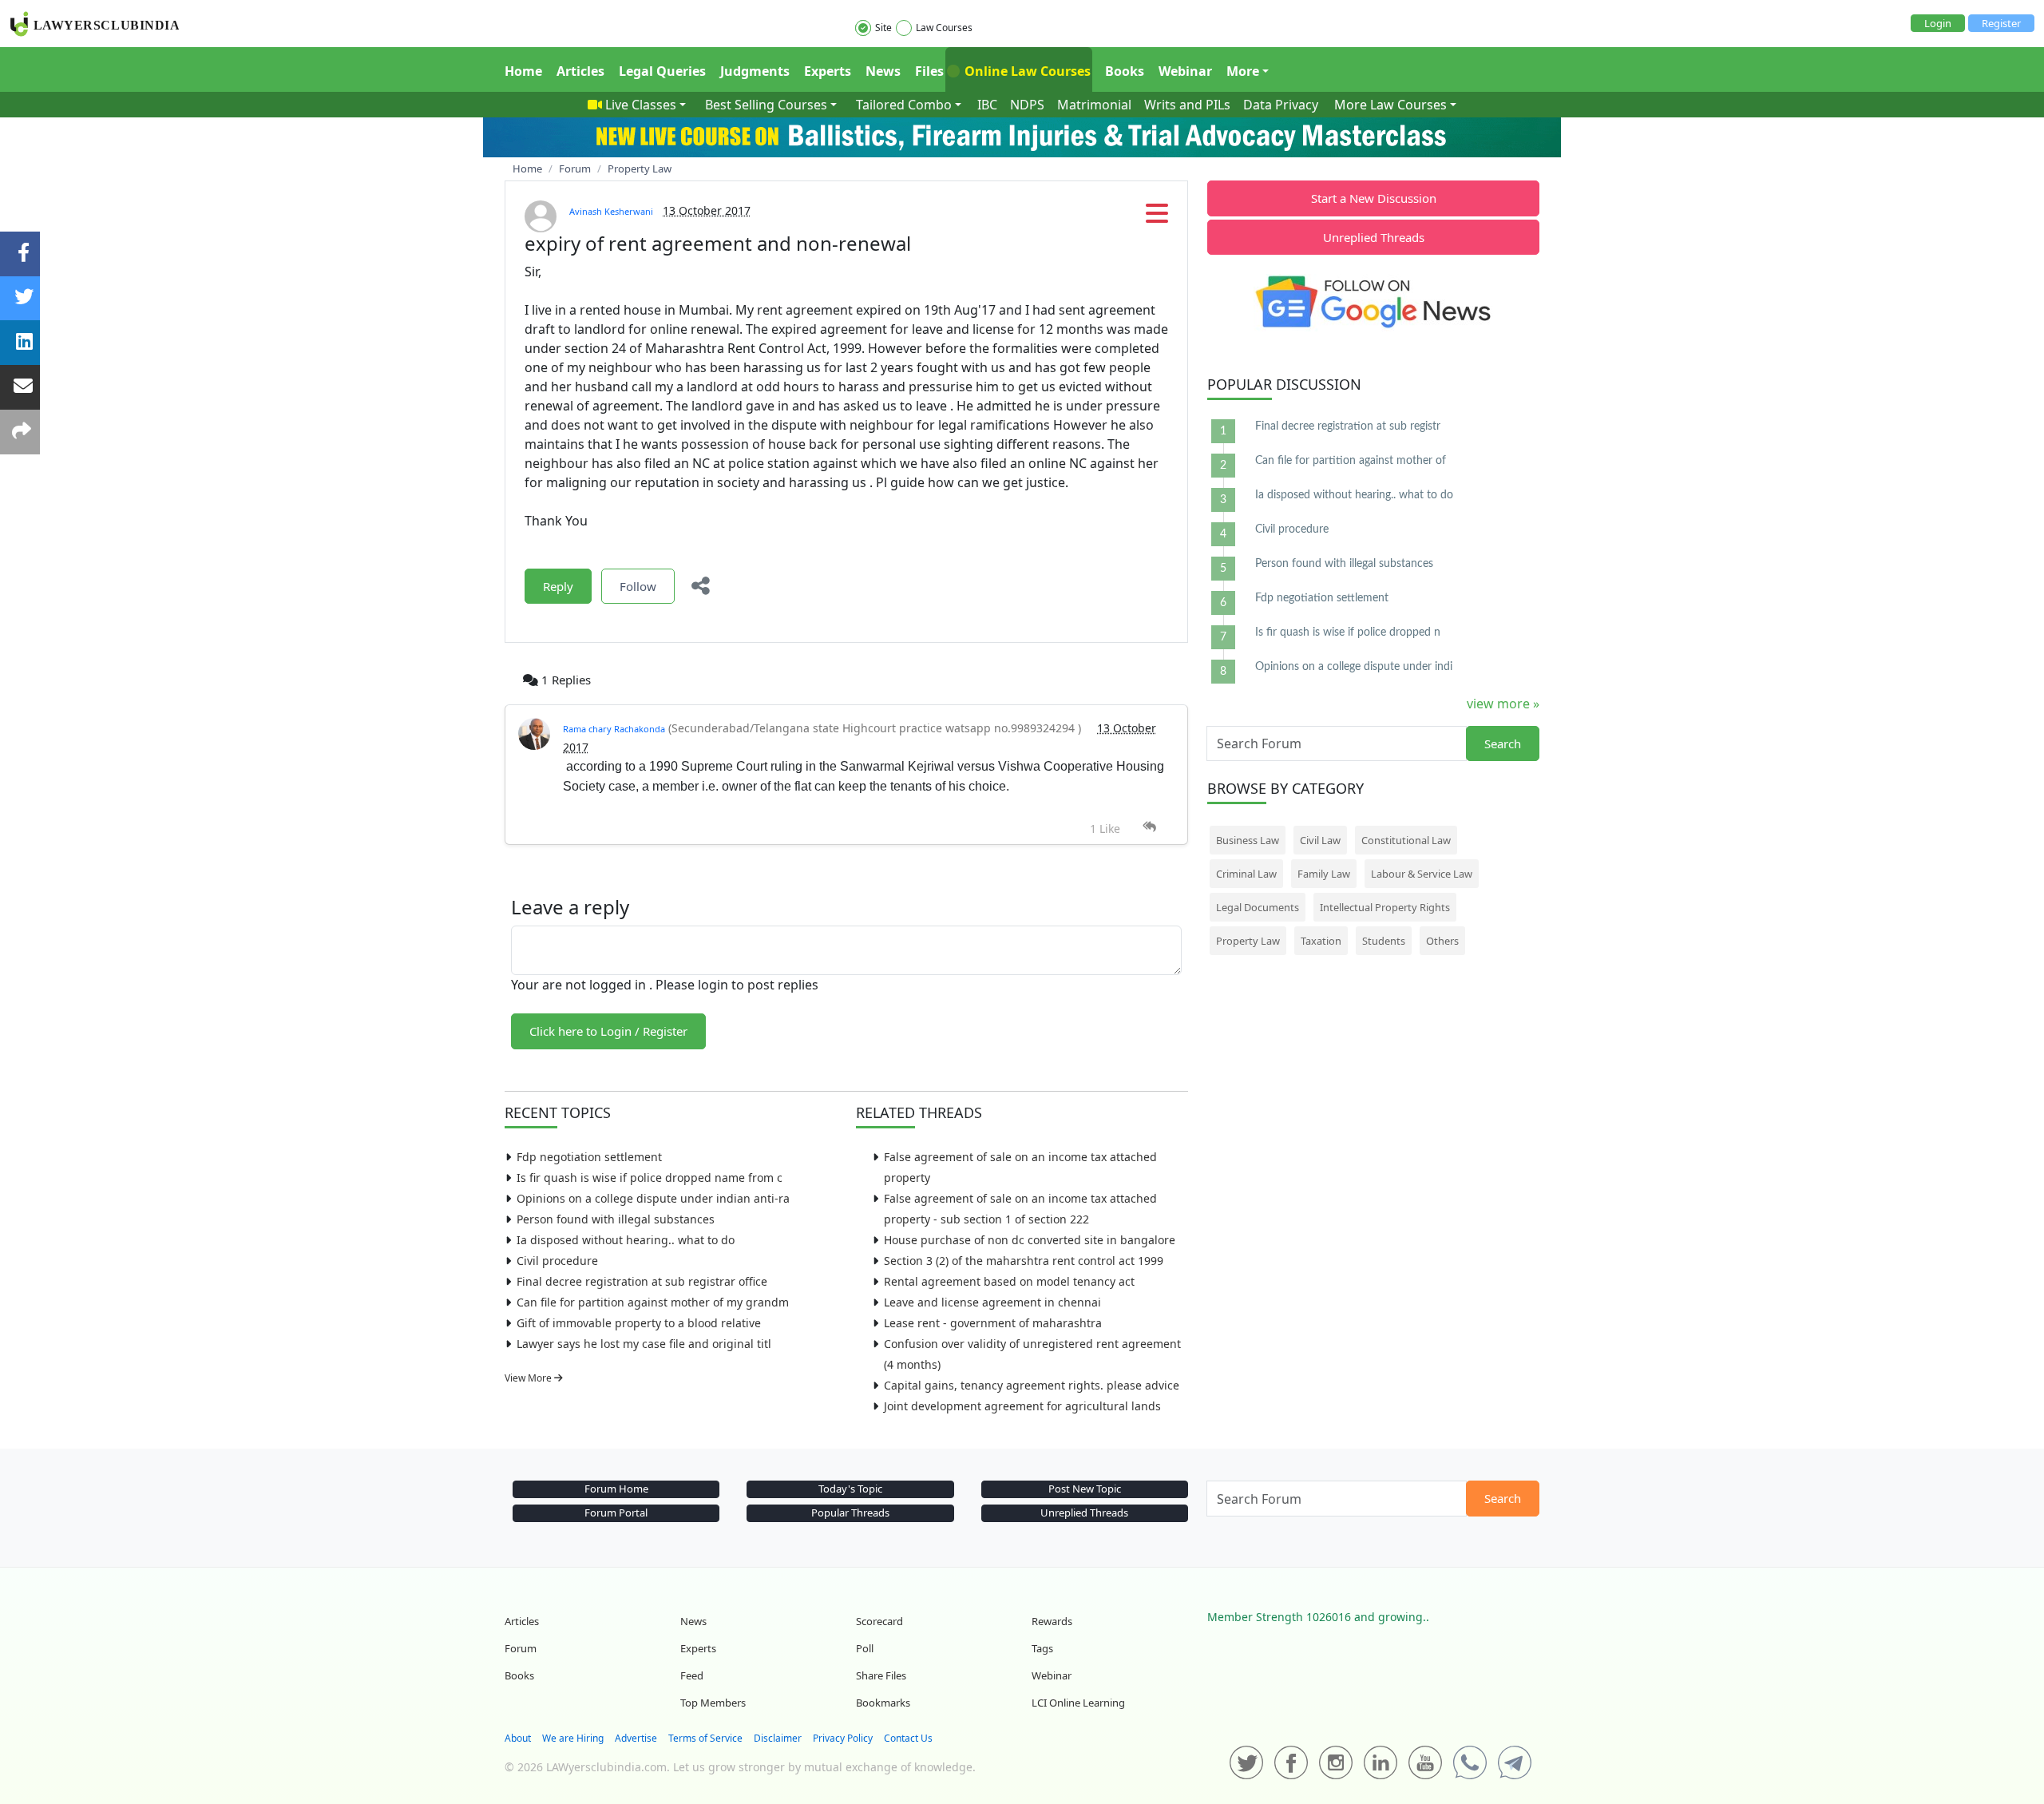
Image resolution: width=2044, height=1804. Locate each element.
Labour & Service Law (1422, 874)
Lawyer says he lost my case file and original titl (644, 1344)
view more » (1503, 704)
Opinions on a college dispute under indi (1354, 667)
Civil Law (1320, 840)
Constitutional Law (1406, 840)
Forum (521, 1648)
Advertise (636, 1738)
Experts (828, 71)
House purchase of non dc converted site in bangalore (1030, 1240)
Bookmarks (883, 1703)
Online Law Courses (1026, 71)
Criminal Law (1246, 874)
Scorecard (879, 1621)
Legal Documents (1258, 907)
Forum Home (616, 1489)
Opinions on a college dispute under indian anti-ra (653, 1198)
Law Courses (944, 28)
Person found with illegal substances (616, 1219)
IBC (987, 105)
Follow (638, 586)
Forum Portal (616, 1513)
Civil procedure (557, 1261)
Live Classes (641, 105)
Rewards (1052, 1621)
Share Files (881, 1675)
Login (1938, 23)
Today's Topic (850, 1489)
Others (1442, 941)
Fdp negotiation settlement (589, 1157)
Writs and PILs (1187, 105)
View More (529, 1378)
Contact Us (908, 1738)
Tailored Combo (904, 105)
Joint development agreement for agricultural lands (1022, 1406)
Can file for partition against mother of (1351, 461)
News (883, 71)
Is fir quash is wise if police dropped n (1348, 632)
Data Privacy (1281, 105)
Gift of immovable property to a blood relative (639, 1323)
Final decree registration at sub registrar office (642, 1281)
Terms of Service (705, 1738)
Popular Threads (850, 1513)
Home (523, 71)
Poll (865, 1648)
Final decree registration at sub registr (1348, 426)
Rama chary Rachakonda (614, 729)
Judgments (755, 71)
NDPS (1027, 105)
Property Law (1248, 941)
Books (1125, 71)
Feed (692, 1675)
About (518, 1738)
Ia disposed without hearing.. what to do (626, 1240)
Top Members (713, 1703)
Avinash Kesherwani (611, 211)
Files (929, 71)
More (1243, 71)
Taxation (1321, 941)
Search (1503, 743)
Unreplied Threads (1374, 237)
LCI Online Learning (1078, 1703)
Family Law (1324, 874)
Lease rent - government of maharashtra (993, 1323)
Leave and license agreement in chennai (992, 1302)
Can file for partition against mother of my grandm (653, 1302)
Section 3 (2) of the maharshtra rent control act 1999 (1024, 1261)
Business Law (1248, 840)
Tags (1042, 1648)
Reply (558, 586)
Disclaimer (778, 1738)
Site (883, 28)
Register (2001, 23)
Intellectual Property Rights (1385, 907)
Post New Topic (1085, 1489)
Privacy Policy (843, 1738)
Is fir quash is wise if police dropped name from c (650, 1178)
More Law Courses (1390, 105)
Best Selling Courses (766, 105)
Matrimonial (1094, 105)
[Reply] (1149, 827)
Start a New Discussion (1374, 198)
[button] (1157, 218)
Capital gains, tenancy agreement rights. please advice (1032, 1385)
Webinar (1185, 71)
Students (1384, 941)
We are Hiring (573, 1738)
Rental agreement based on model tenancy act (1009, 1281)
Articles (580, 71)
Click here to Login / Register (608, 1031)
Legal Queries (662, 71)
